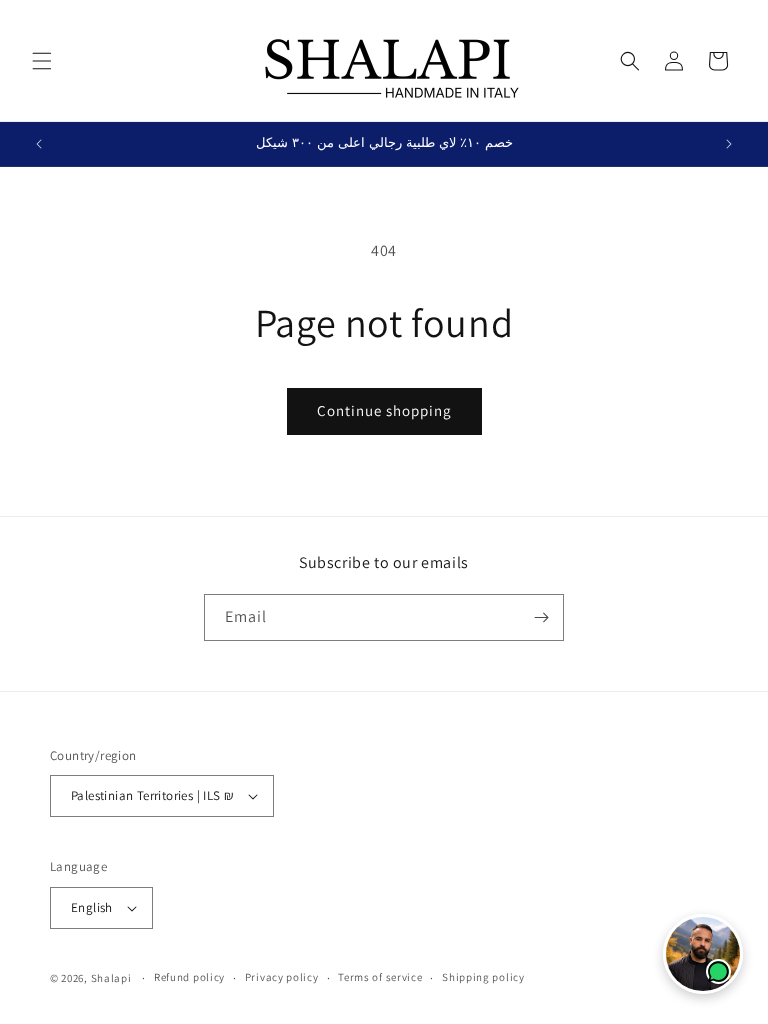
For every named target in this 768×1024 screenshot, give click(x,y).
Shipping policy (483, 977)
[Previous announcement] (39, 144)
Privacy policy (282, 977)
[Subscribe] (541, 617)
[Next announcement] (729, 144)
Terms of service (380, 977)
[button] (42, 61)
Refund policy (189, 977)
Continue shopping (384, 410)
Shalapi (111, 978)
